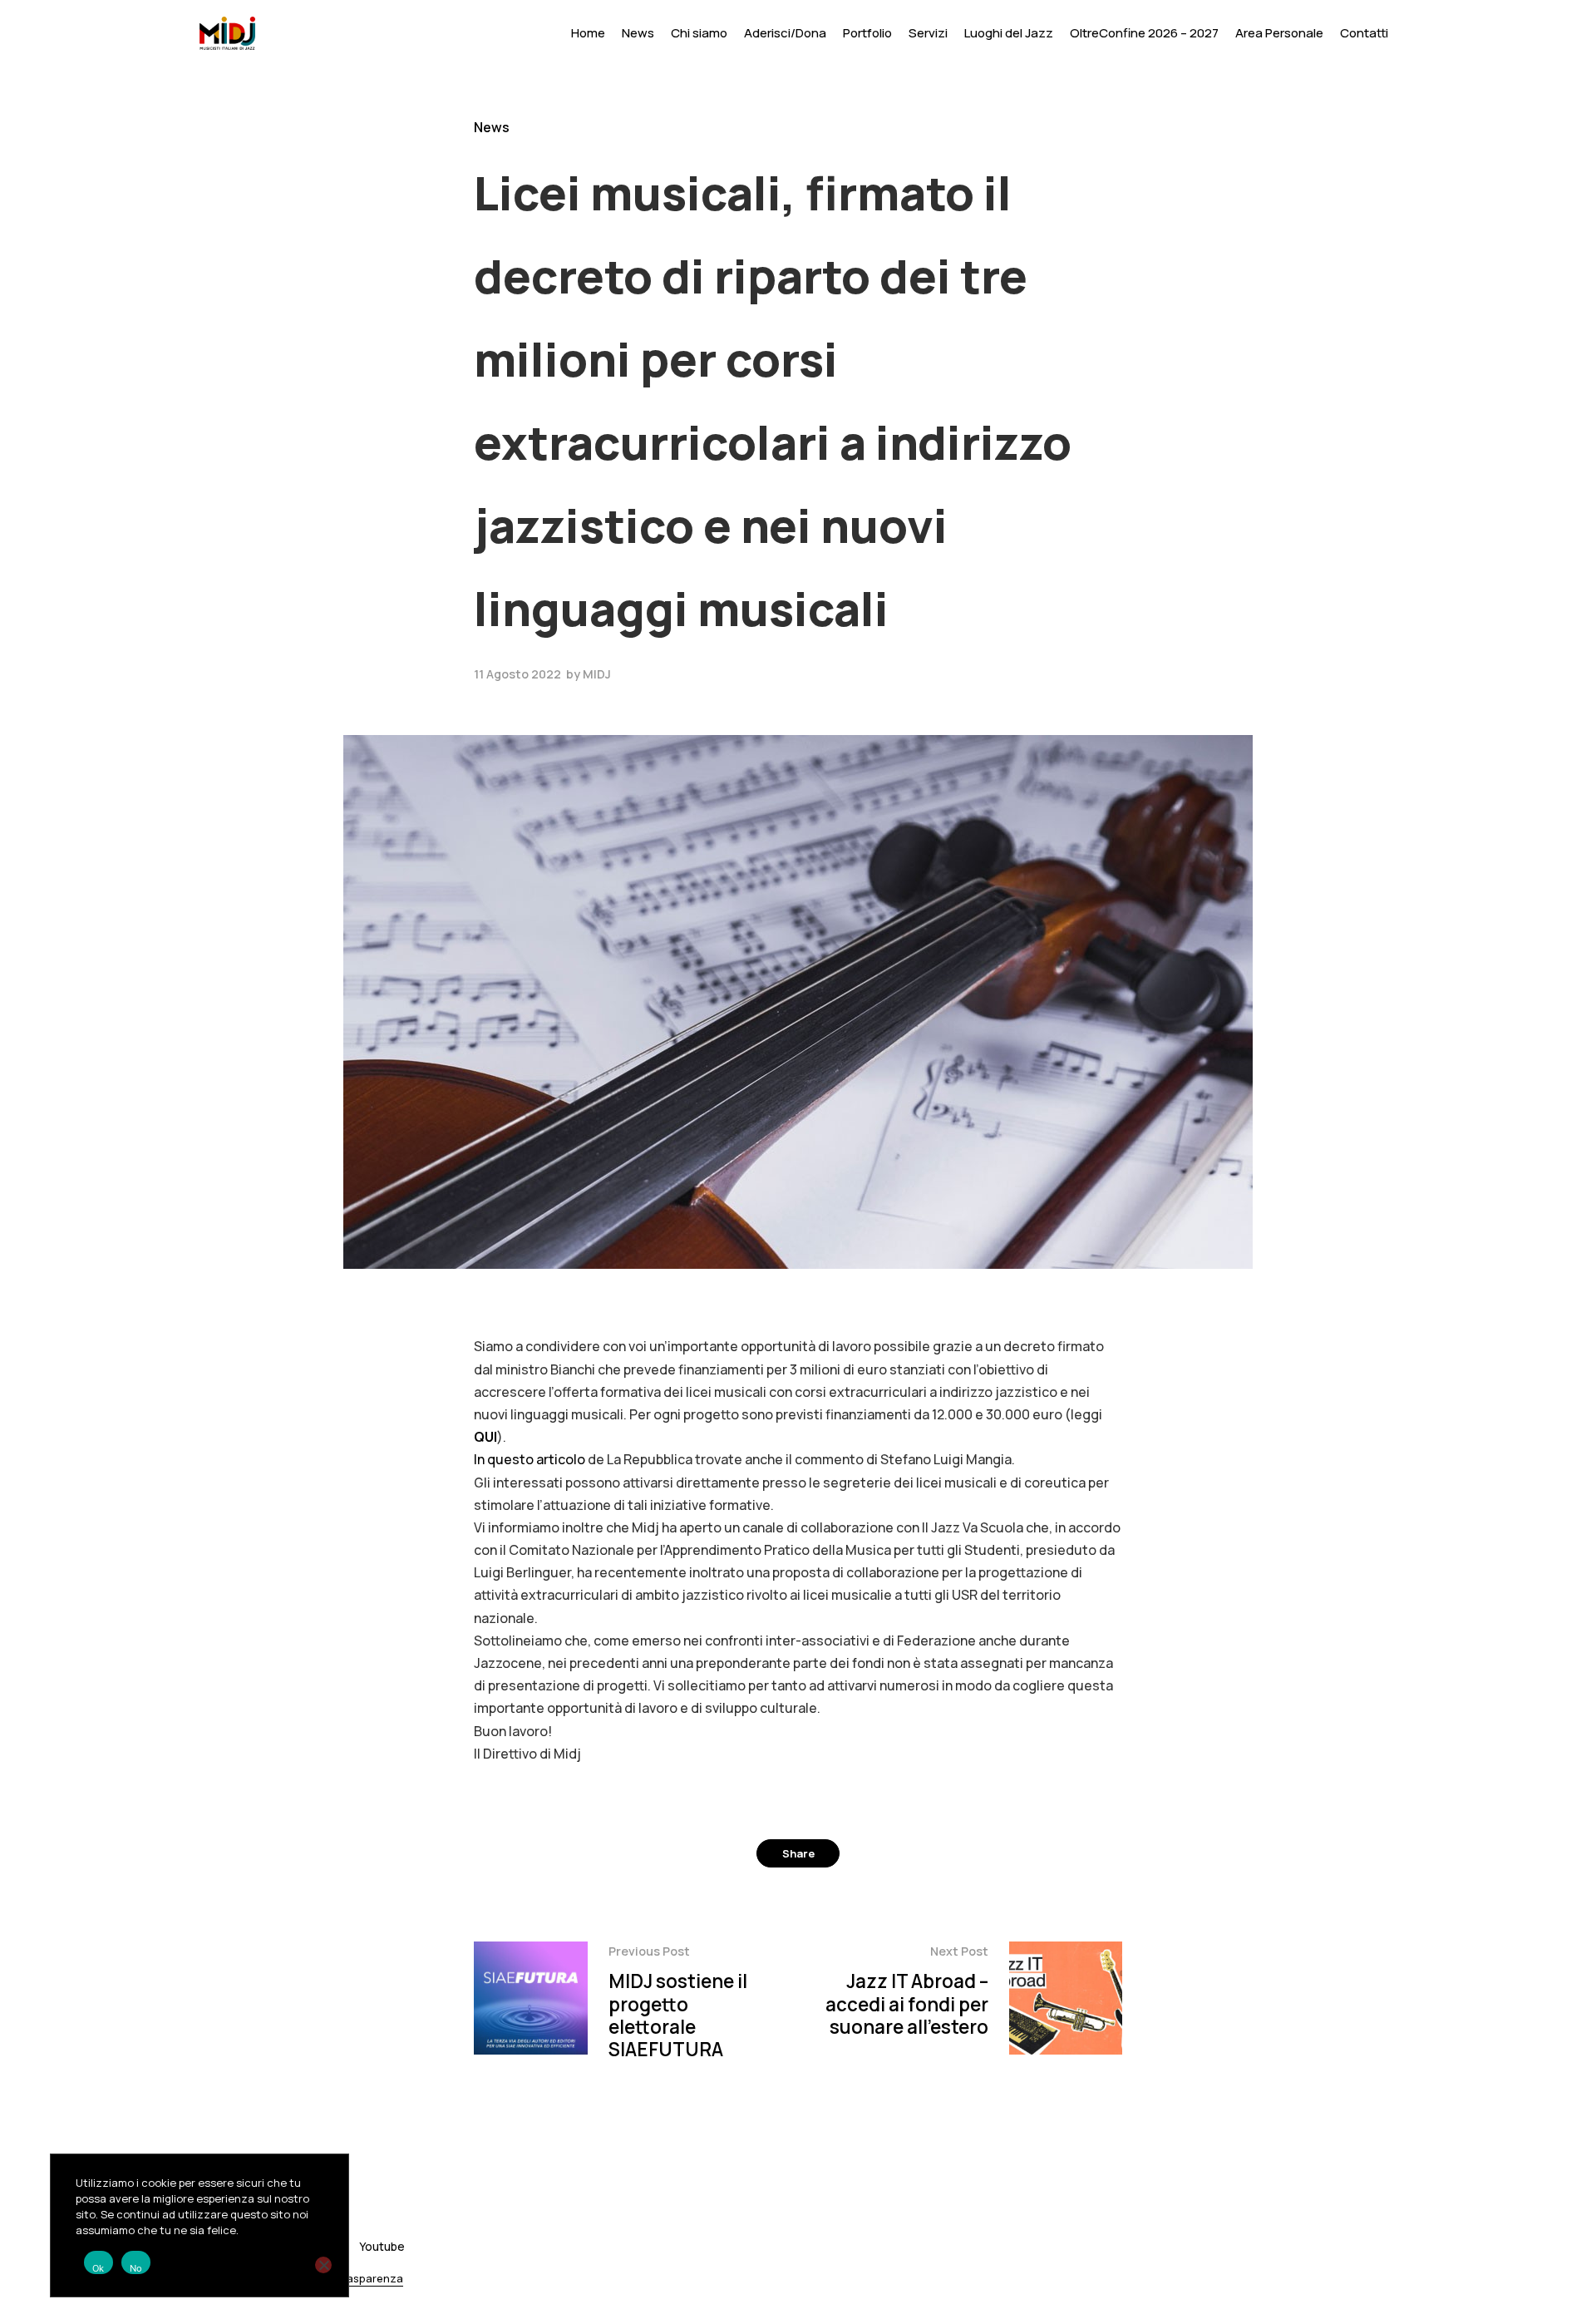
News (492, 127)
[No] (323, 2265)
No (136, 2268)
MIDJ (597, 674)
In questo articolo (530, 1459)
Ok (99, 2268)
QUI (485, 1437)
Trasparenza (369, 2279)
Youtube (382, 2246)
